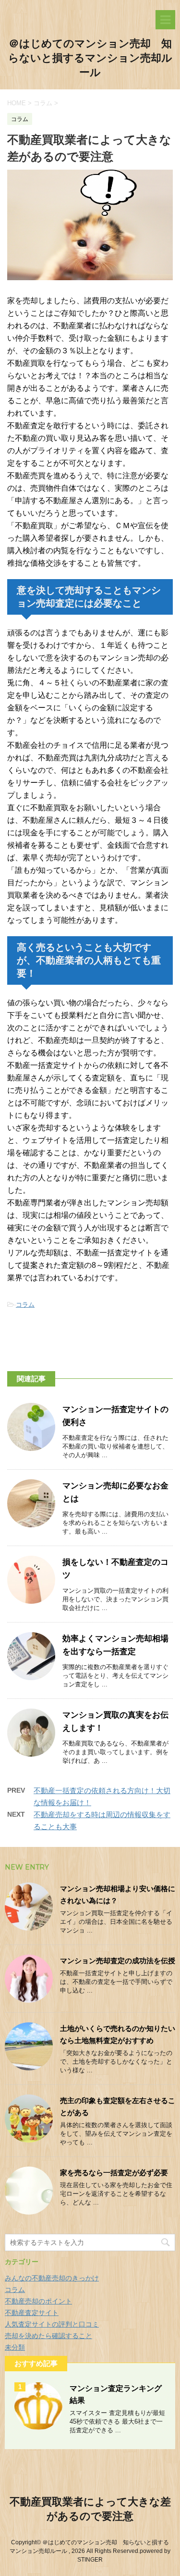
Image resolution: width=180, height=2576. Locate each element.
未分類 (15, 2347)
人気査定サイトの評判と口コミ (52, 2324)
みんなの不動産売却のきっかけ (52, 2278)
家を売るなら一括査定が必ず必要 (114, 2173)
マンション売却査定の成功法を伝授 (118, 1961)
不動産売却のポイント (38, 2301)
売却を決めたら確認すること (48, 2336)
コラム (25, 1305)
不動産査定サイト (32, 2313)
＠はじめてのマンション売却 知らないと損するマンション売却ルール (90, 58)
